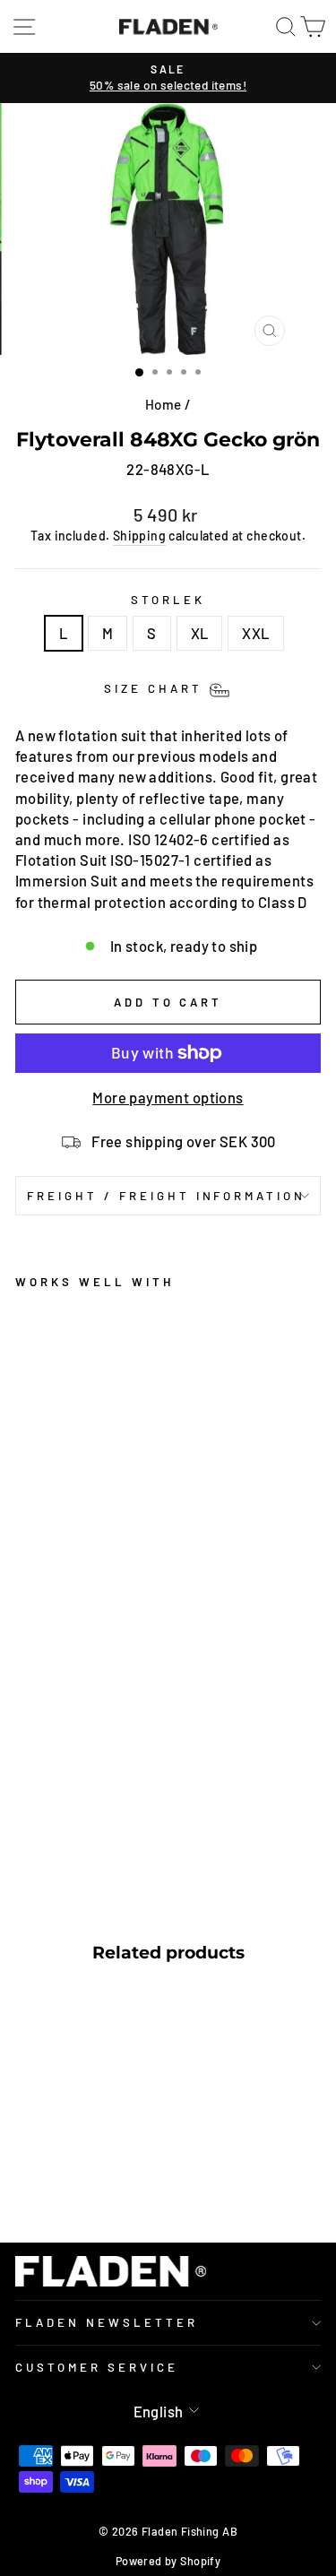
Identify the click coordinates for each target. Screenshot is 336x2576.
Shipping (139, 536)
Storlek (168, 600)
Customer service (97, 2367)
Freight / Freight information (166, 1196)
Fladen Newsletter (107, 2322)
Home (164, 404)
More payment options (168, 1097)
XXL (255, 633)
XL (200, 633)
